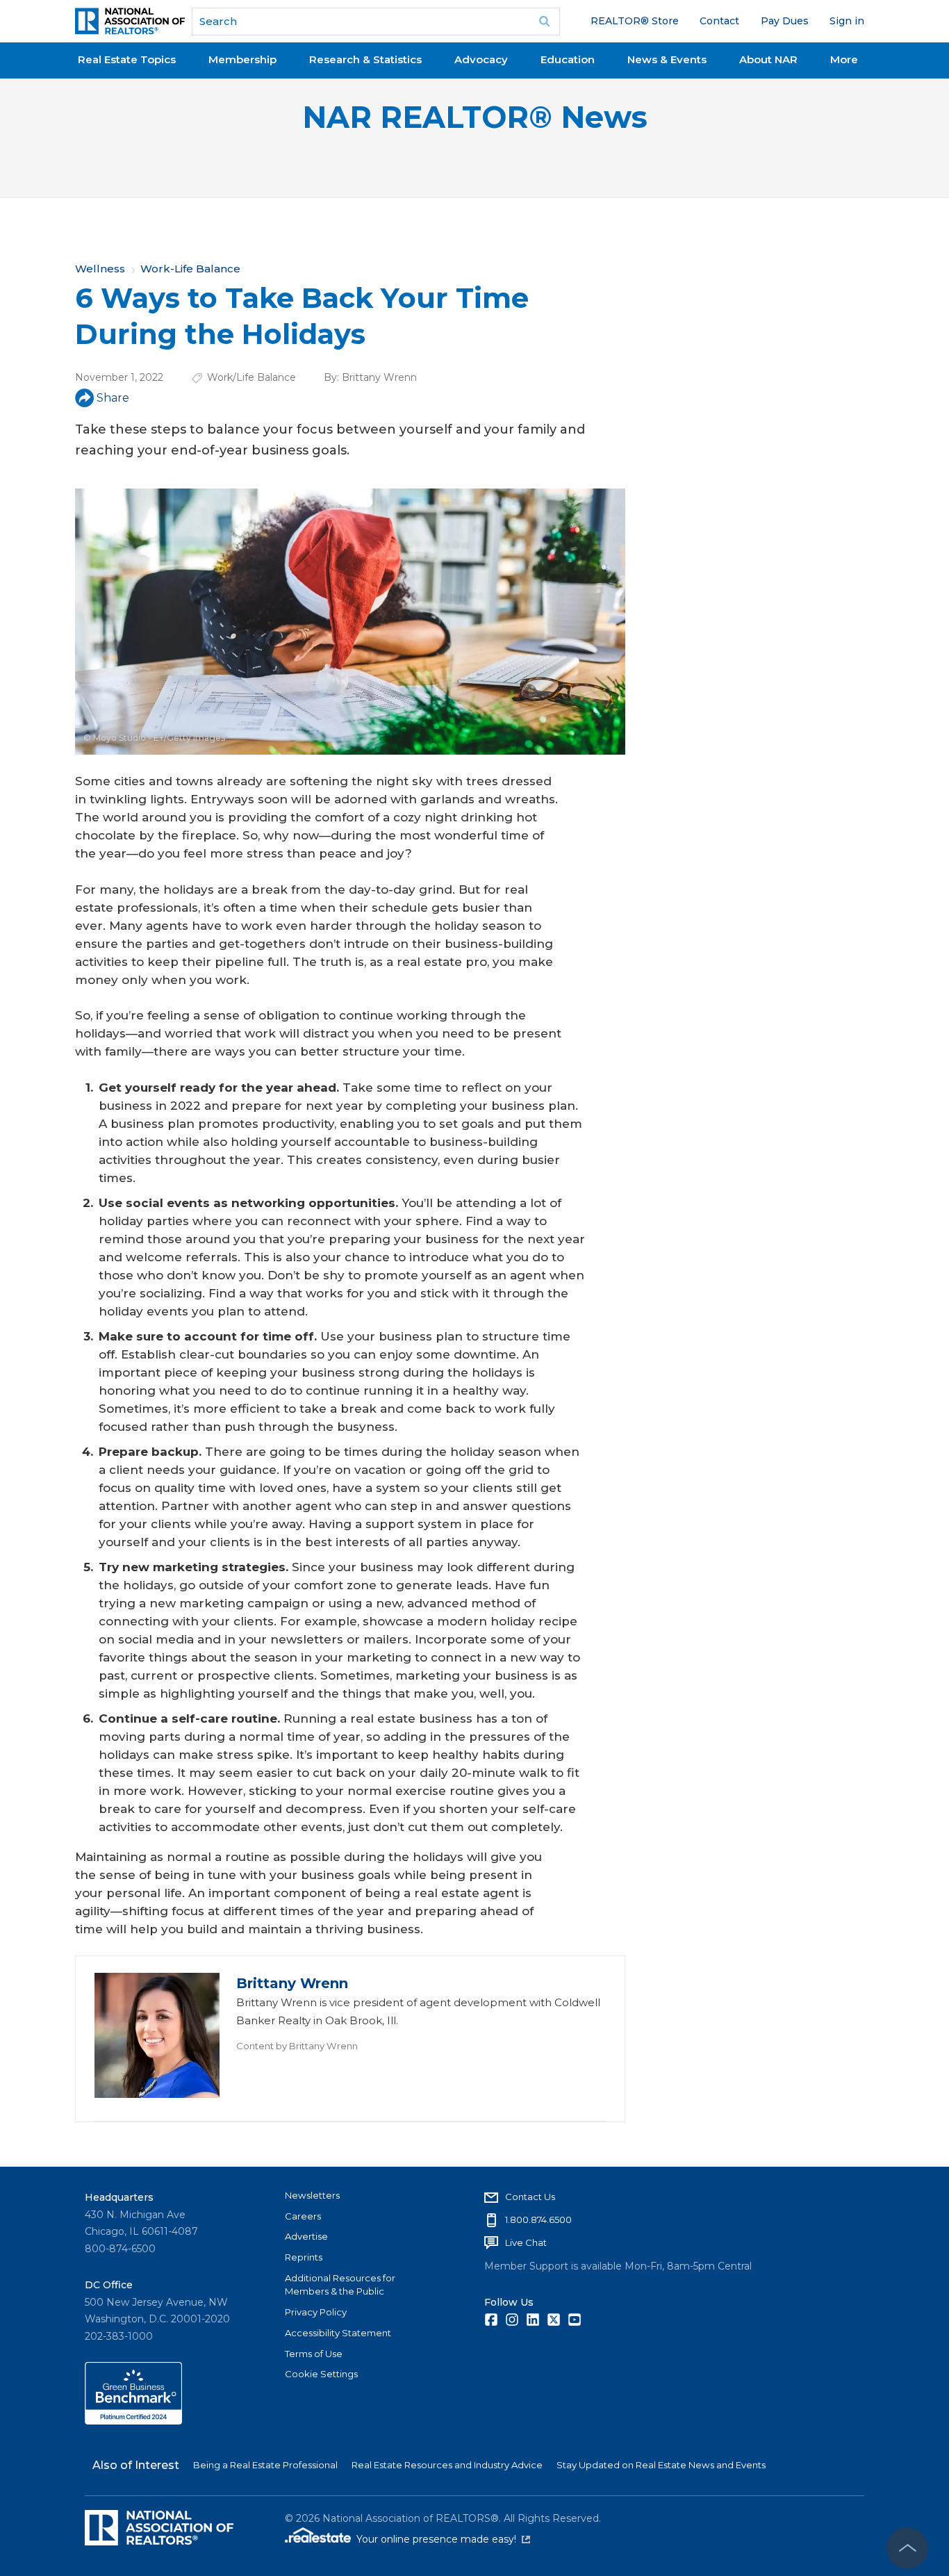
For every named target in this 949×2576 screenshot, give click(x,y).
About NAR (768, 59)
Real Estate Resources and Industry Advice (447, 2465)
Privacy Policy (316, 2312)
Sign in (847, 21)
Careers (303, 2216)
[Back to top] (907, 2548)
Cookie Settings (321, 2374)
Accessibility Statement (338, 2333)
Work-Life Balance (190, 269)
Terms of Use (314, 2354)
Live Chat (526, 2242)
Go (545, 22)
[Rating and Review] (133, 2421)
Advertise (306, 2236)
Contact (719, 21)
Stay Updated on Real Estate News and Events (661, 2465)
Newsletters (312, 2195)
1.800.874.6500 (538, 2220)
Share (113, 398)
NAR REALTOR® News (475, 117)
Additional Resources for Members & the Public (340, 2285)
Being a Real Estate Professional (265, 2465)
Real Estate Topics (127, 59)
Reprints (304, 2257)
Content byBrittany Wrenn (297, 2046)
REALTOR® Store (635, 21)
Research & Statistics (365, 59)
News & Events (667, 59)
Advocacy (481, 59)
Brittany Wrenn (379, 377)
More (844, 59)
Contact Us (530, 2197)
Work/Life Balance (251, 377)
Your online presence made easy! (443, 2539)
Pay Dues (785, 21)
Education (568, 59)
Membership (242, 59)
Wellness (100, 269)
